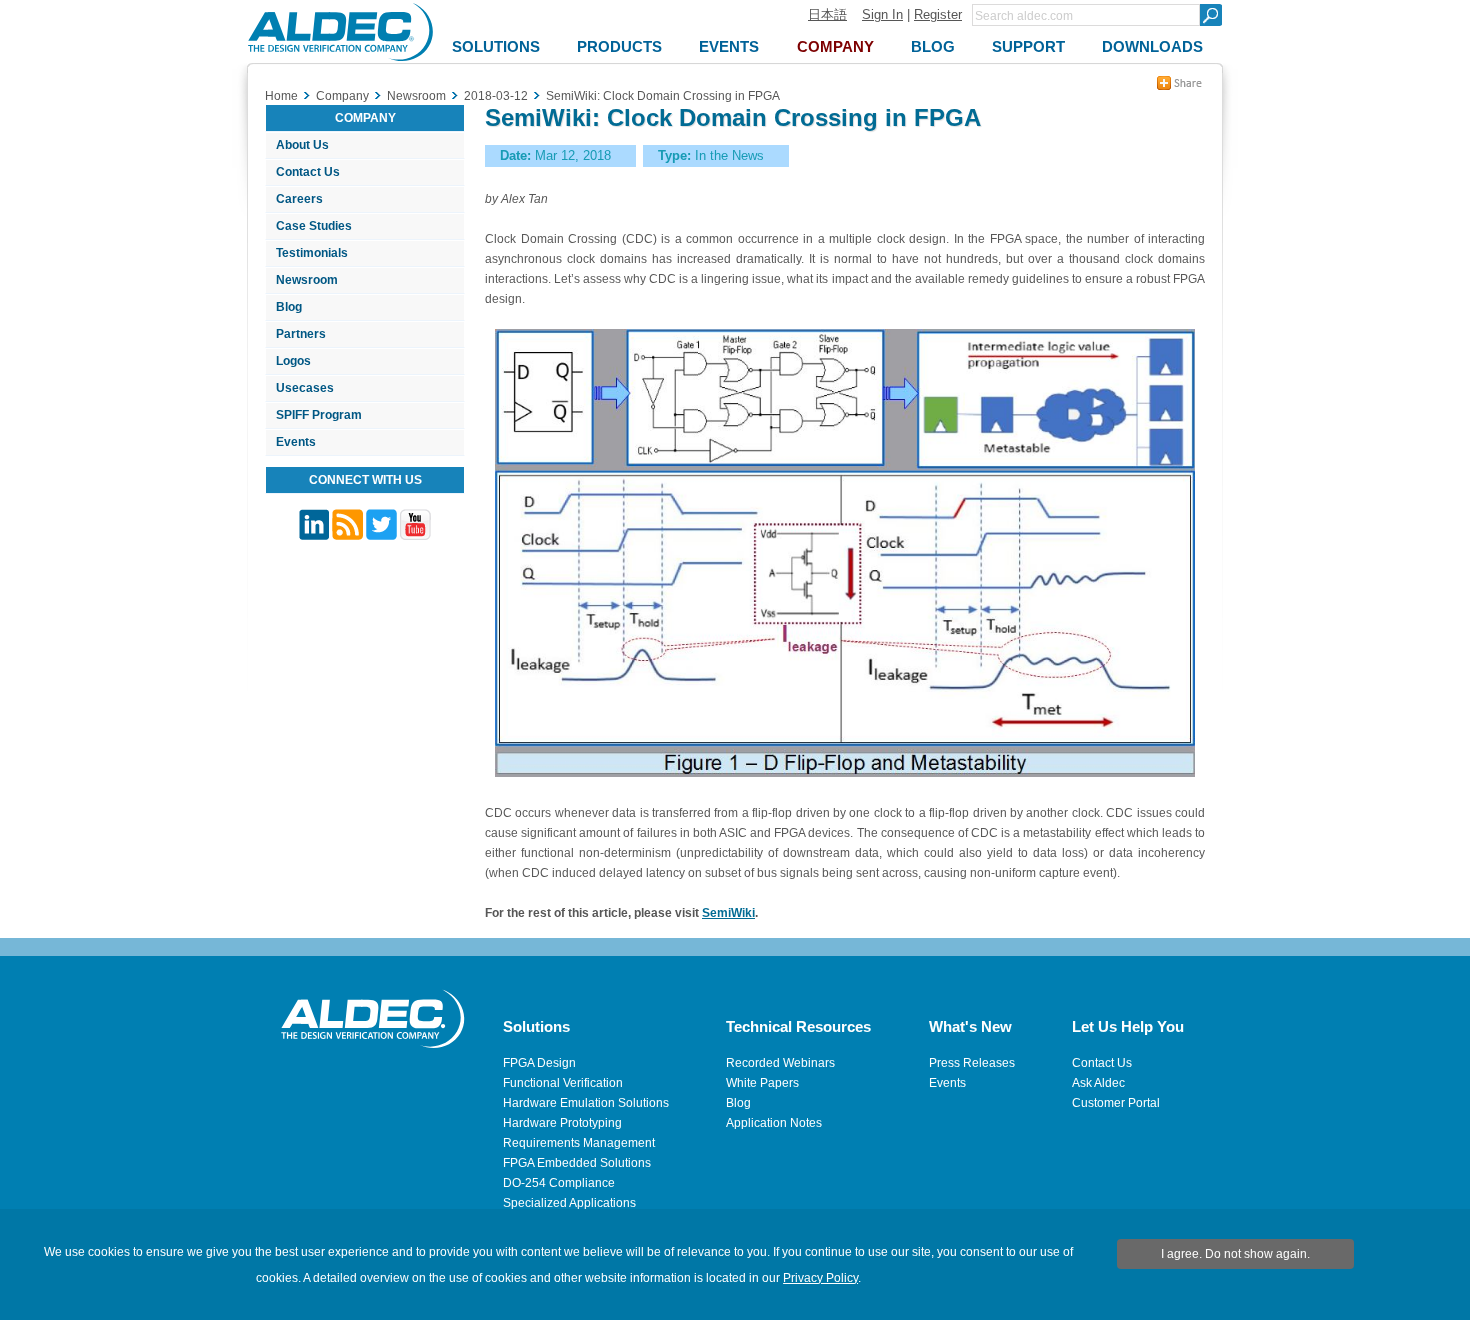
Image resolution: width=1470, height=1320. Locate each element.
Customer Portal (1116, 1103)
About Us (302, 145)
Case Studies (314, 226)
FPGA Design (539, 1063)
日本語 (827, 14)
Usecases (305, 388)
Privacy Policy (820, 1278)
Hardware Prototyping (562, 1123)
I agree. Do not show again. (1235, 1254)
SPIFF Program (319, 415)
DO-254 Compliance (559, 1183)
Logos (293, 361)
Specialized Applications (569, 1203)
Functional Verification (563, 1083)
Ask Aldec (1098, 1083)
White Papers (762, 1083)
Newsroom (307, 280)
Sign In (882, 14)
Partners (301, 334)
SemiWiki (728, 913)
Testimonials (312, 253)
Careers (299, 199)
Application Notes (774, 1123)
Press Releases (972, 1063)
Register (938, 14)
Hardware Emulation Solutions (586, 1103)
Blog (289, 307)
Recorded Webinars (780, 1063)
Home (281, 96)
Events (296, 442)
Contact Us (308, 172)
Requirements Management (579, 1143)
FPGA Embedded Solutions (577, 1163)
